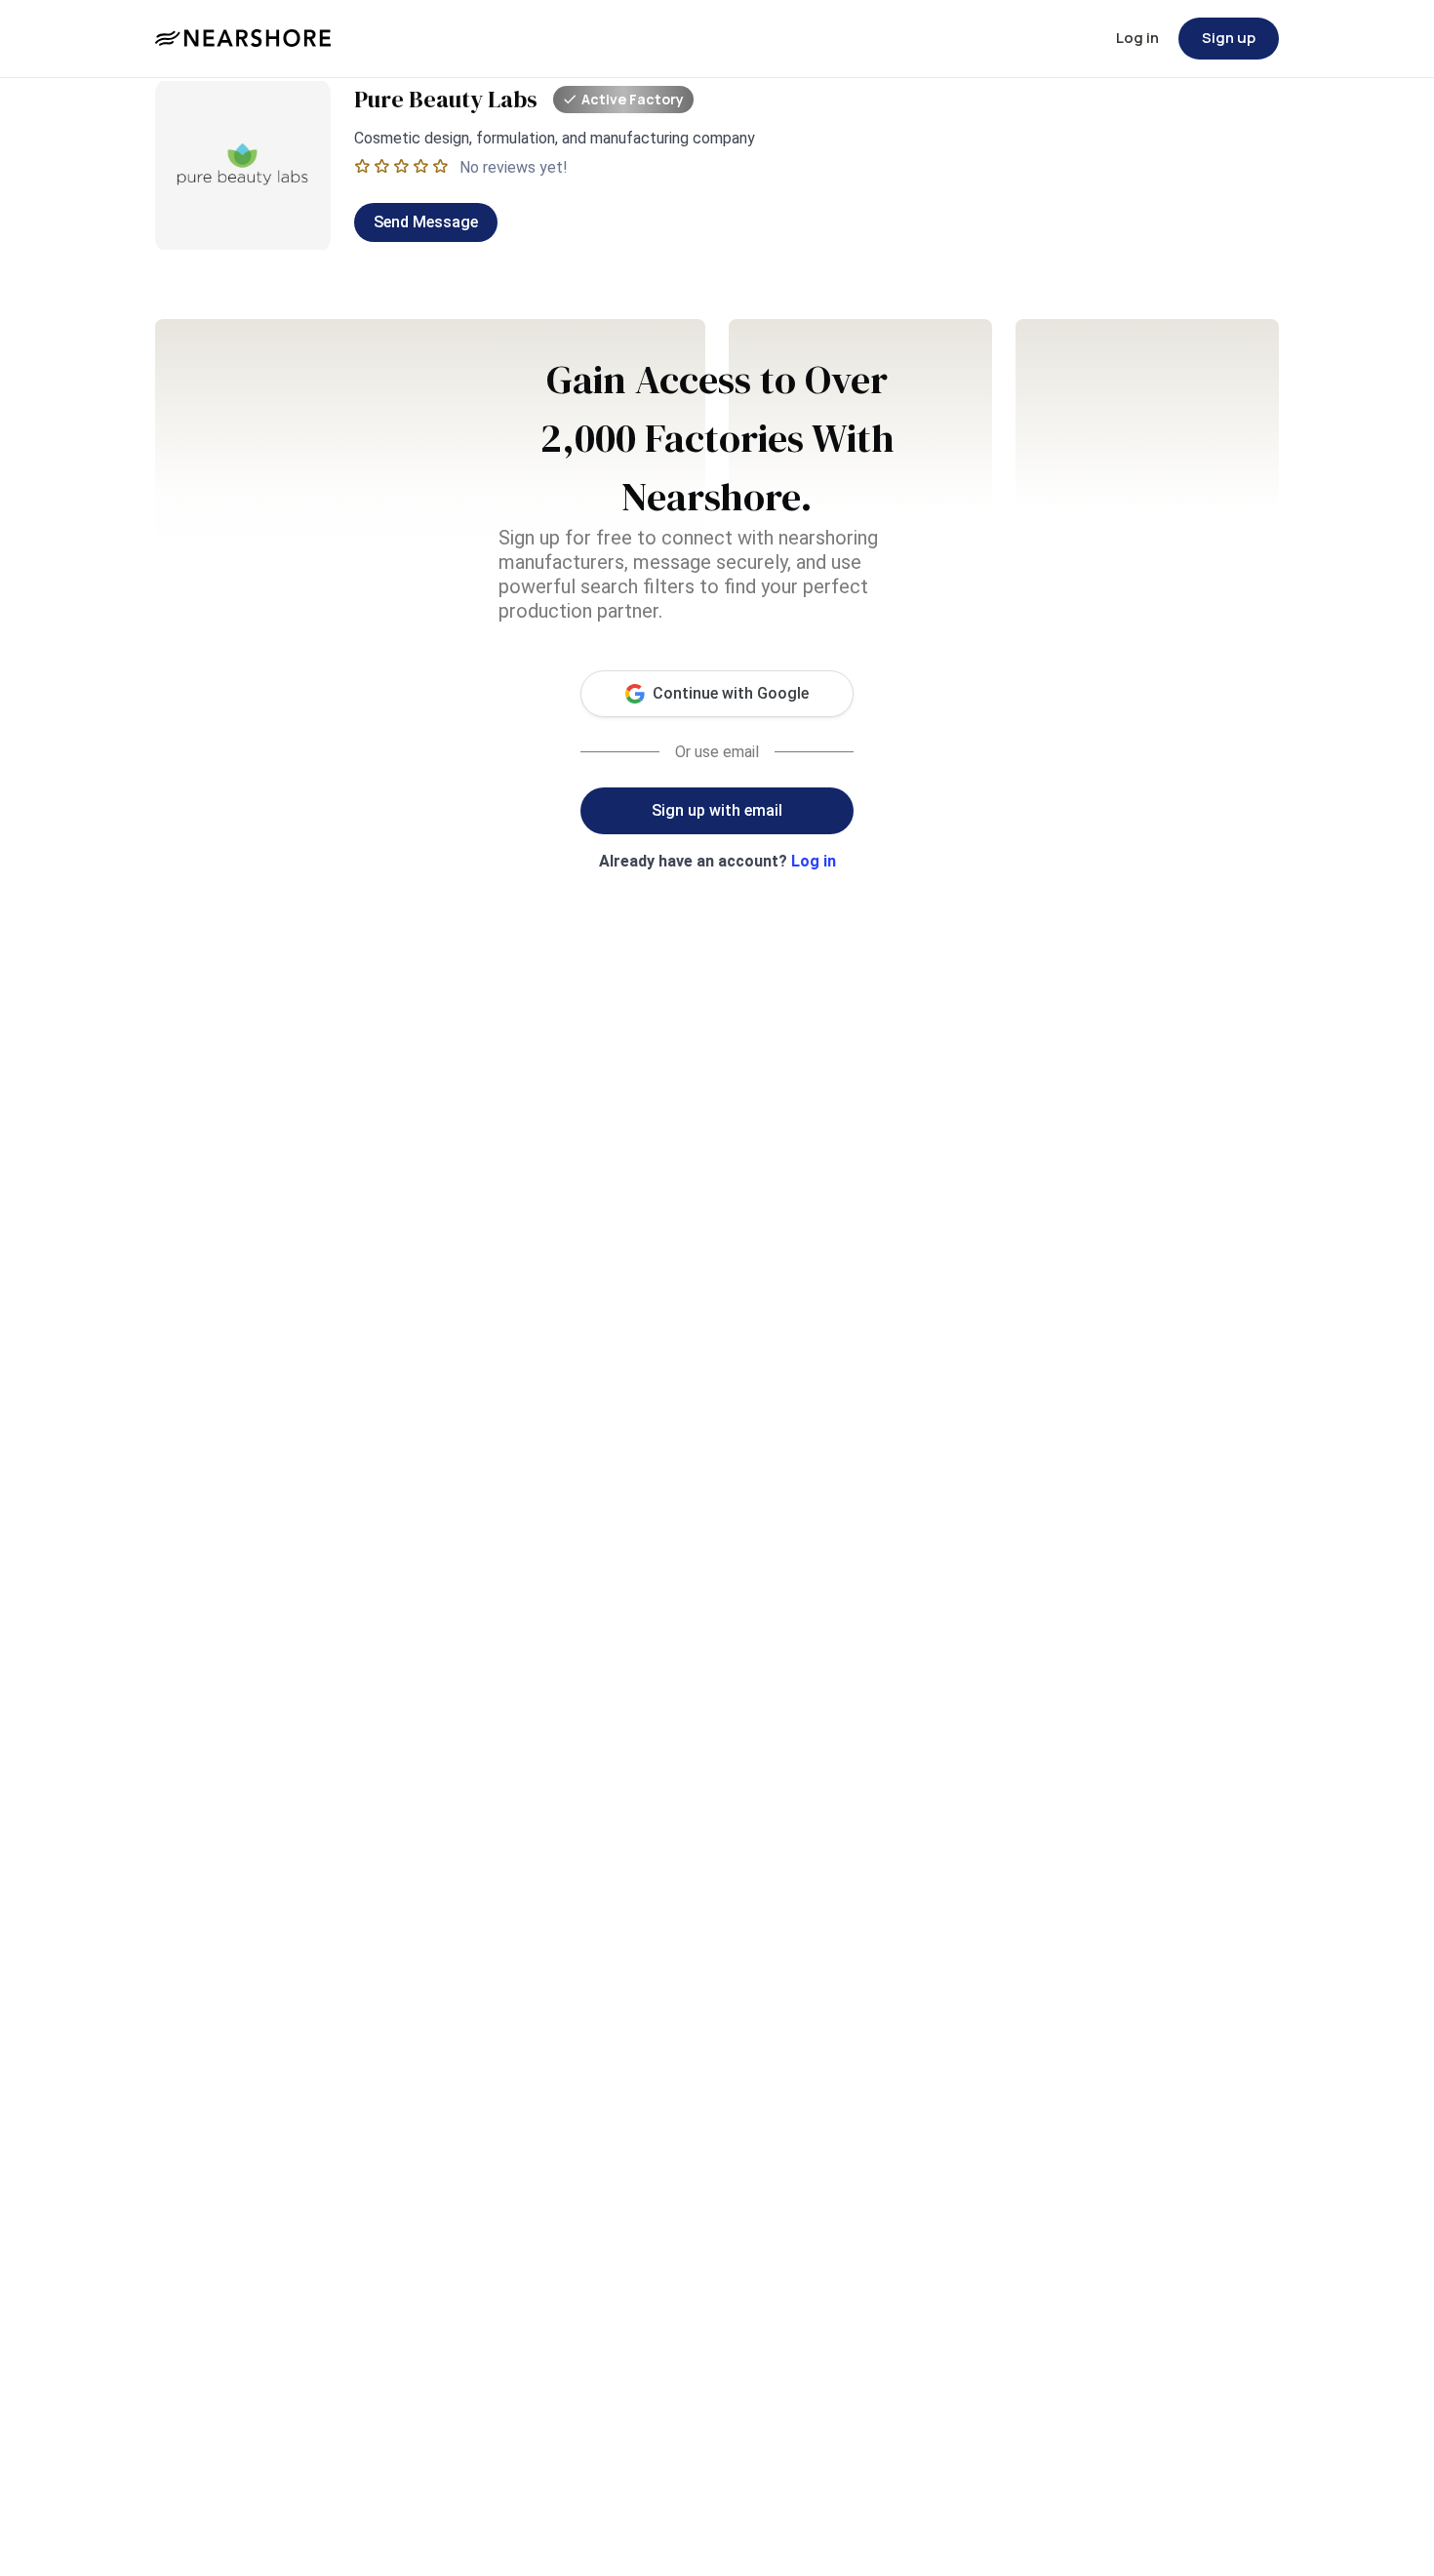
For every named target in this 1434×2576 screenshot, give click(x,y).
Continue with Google (731, 693)
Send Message (426, 222)
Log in (1137, 38)
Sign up (1229, 38)
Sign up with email (717, 810)
